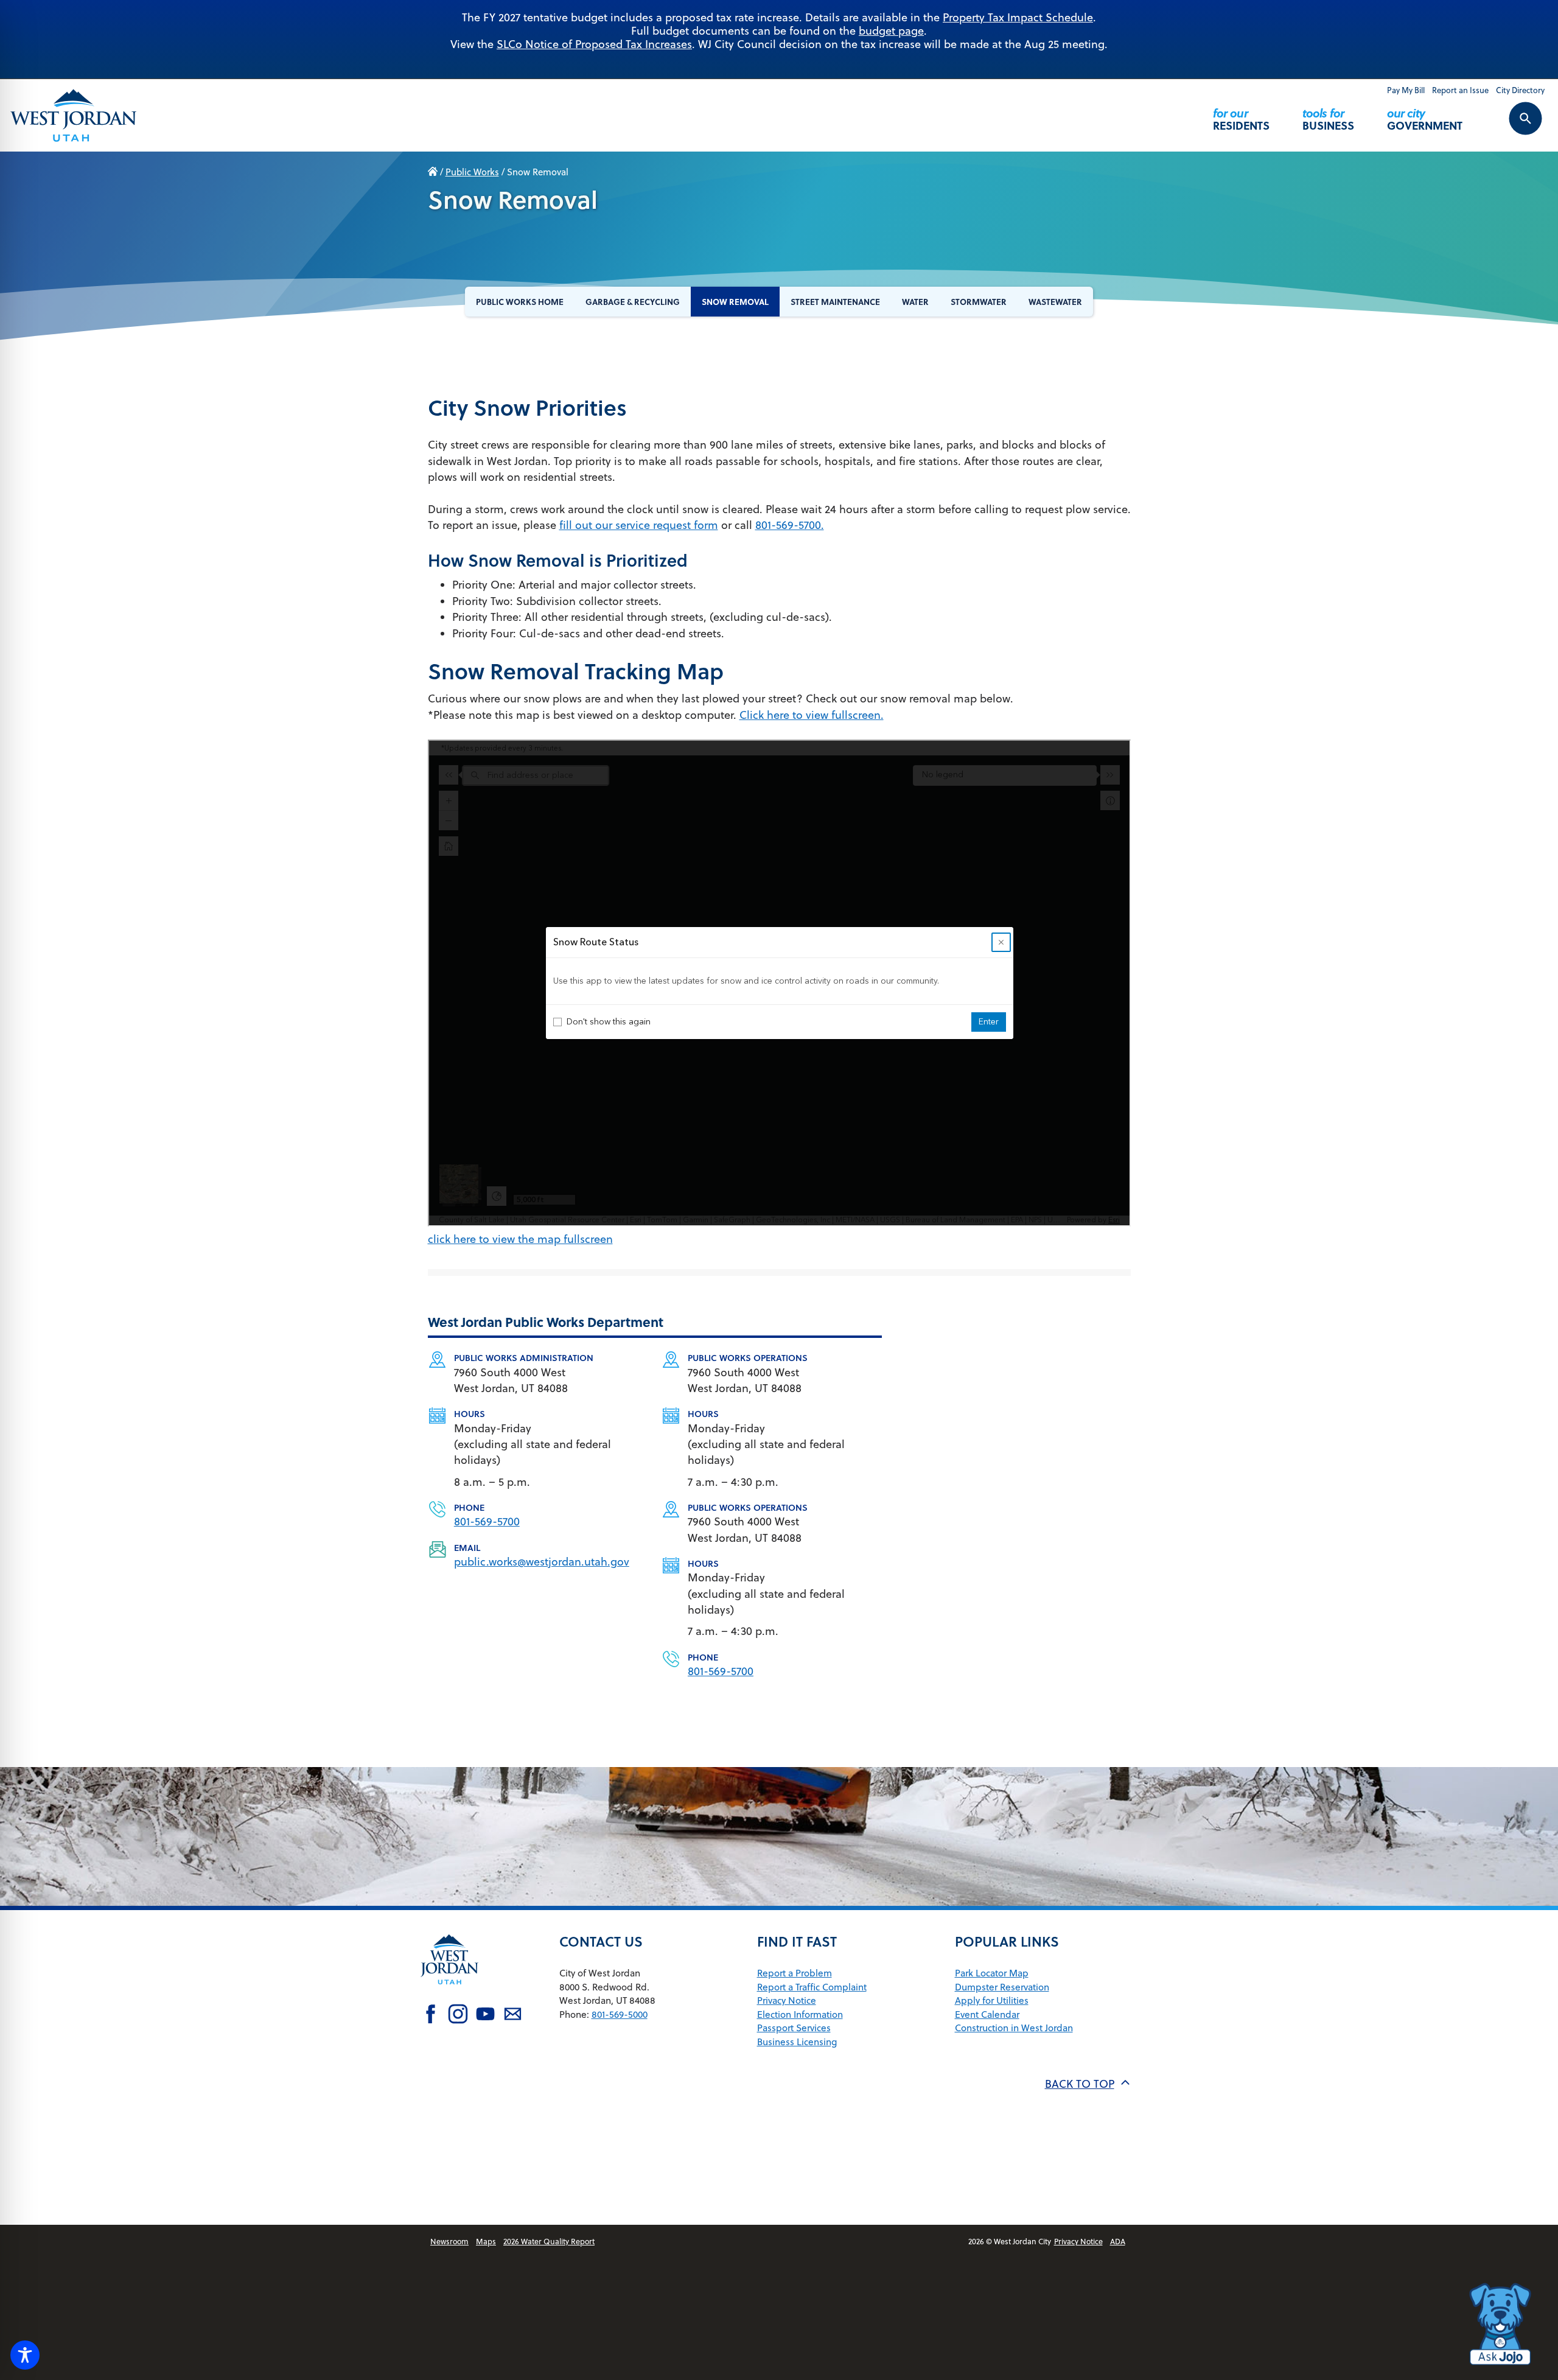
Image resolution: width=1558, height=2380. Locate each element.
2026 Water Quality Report (549, 2241)
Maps (486, 2241)
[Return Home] (74, 115)
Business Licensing (797, 2042)
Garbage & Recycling (633, 302)
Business (1328, 119)
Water (915, 302)
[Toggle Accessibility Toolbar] (25, 2355)
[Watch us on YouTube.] (485, 2015)
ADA (1118, 2241)
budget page (891, 31)
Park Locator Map (992, 1973)
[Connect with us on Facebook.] (431, 2015)
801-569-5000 (620, 2014)
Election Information (800, 2014)
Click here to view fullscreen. (812, 715)
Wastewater (1055, 302)
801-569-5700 (487, 1521)
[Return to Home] (450, 1993)
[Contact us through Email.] (513, 2015)
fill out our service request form (639, 525)
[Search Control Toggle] (1512, 127)
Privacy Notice (787, 2000)
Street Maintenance (835, 302)
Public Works (472, 172)
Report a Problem (795, 1973)
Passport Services (794, 2028)
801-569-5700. (790, 525)
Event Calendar (987, 2014)
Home (433, 172)
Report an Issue (1460, 90)
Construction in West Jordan (1014, 2028)
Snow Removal (735, 302)
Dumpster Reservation (1002, 1987)
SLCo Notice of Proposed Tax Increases (594, 44)
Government (1425, 119)
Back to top (1080, 2084)
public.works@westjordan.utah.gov (542, 1562)
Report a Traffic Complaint (812, 1987)
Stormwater (979, 302)
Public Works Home (520, 302)
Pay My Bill (1406, 90)
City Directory (1520, 90)
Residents (1241, 119)
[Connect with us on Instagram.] (458, 2015)
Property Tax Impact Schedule (1018, 17)
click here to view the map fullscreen (520, 1239)
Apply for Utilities (992, 2000)
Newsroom (449, 2241)
